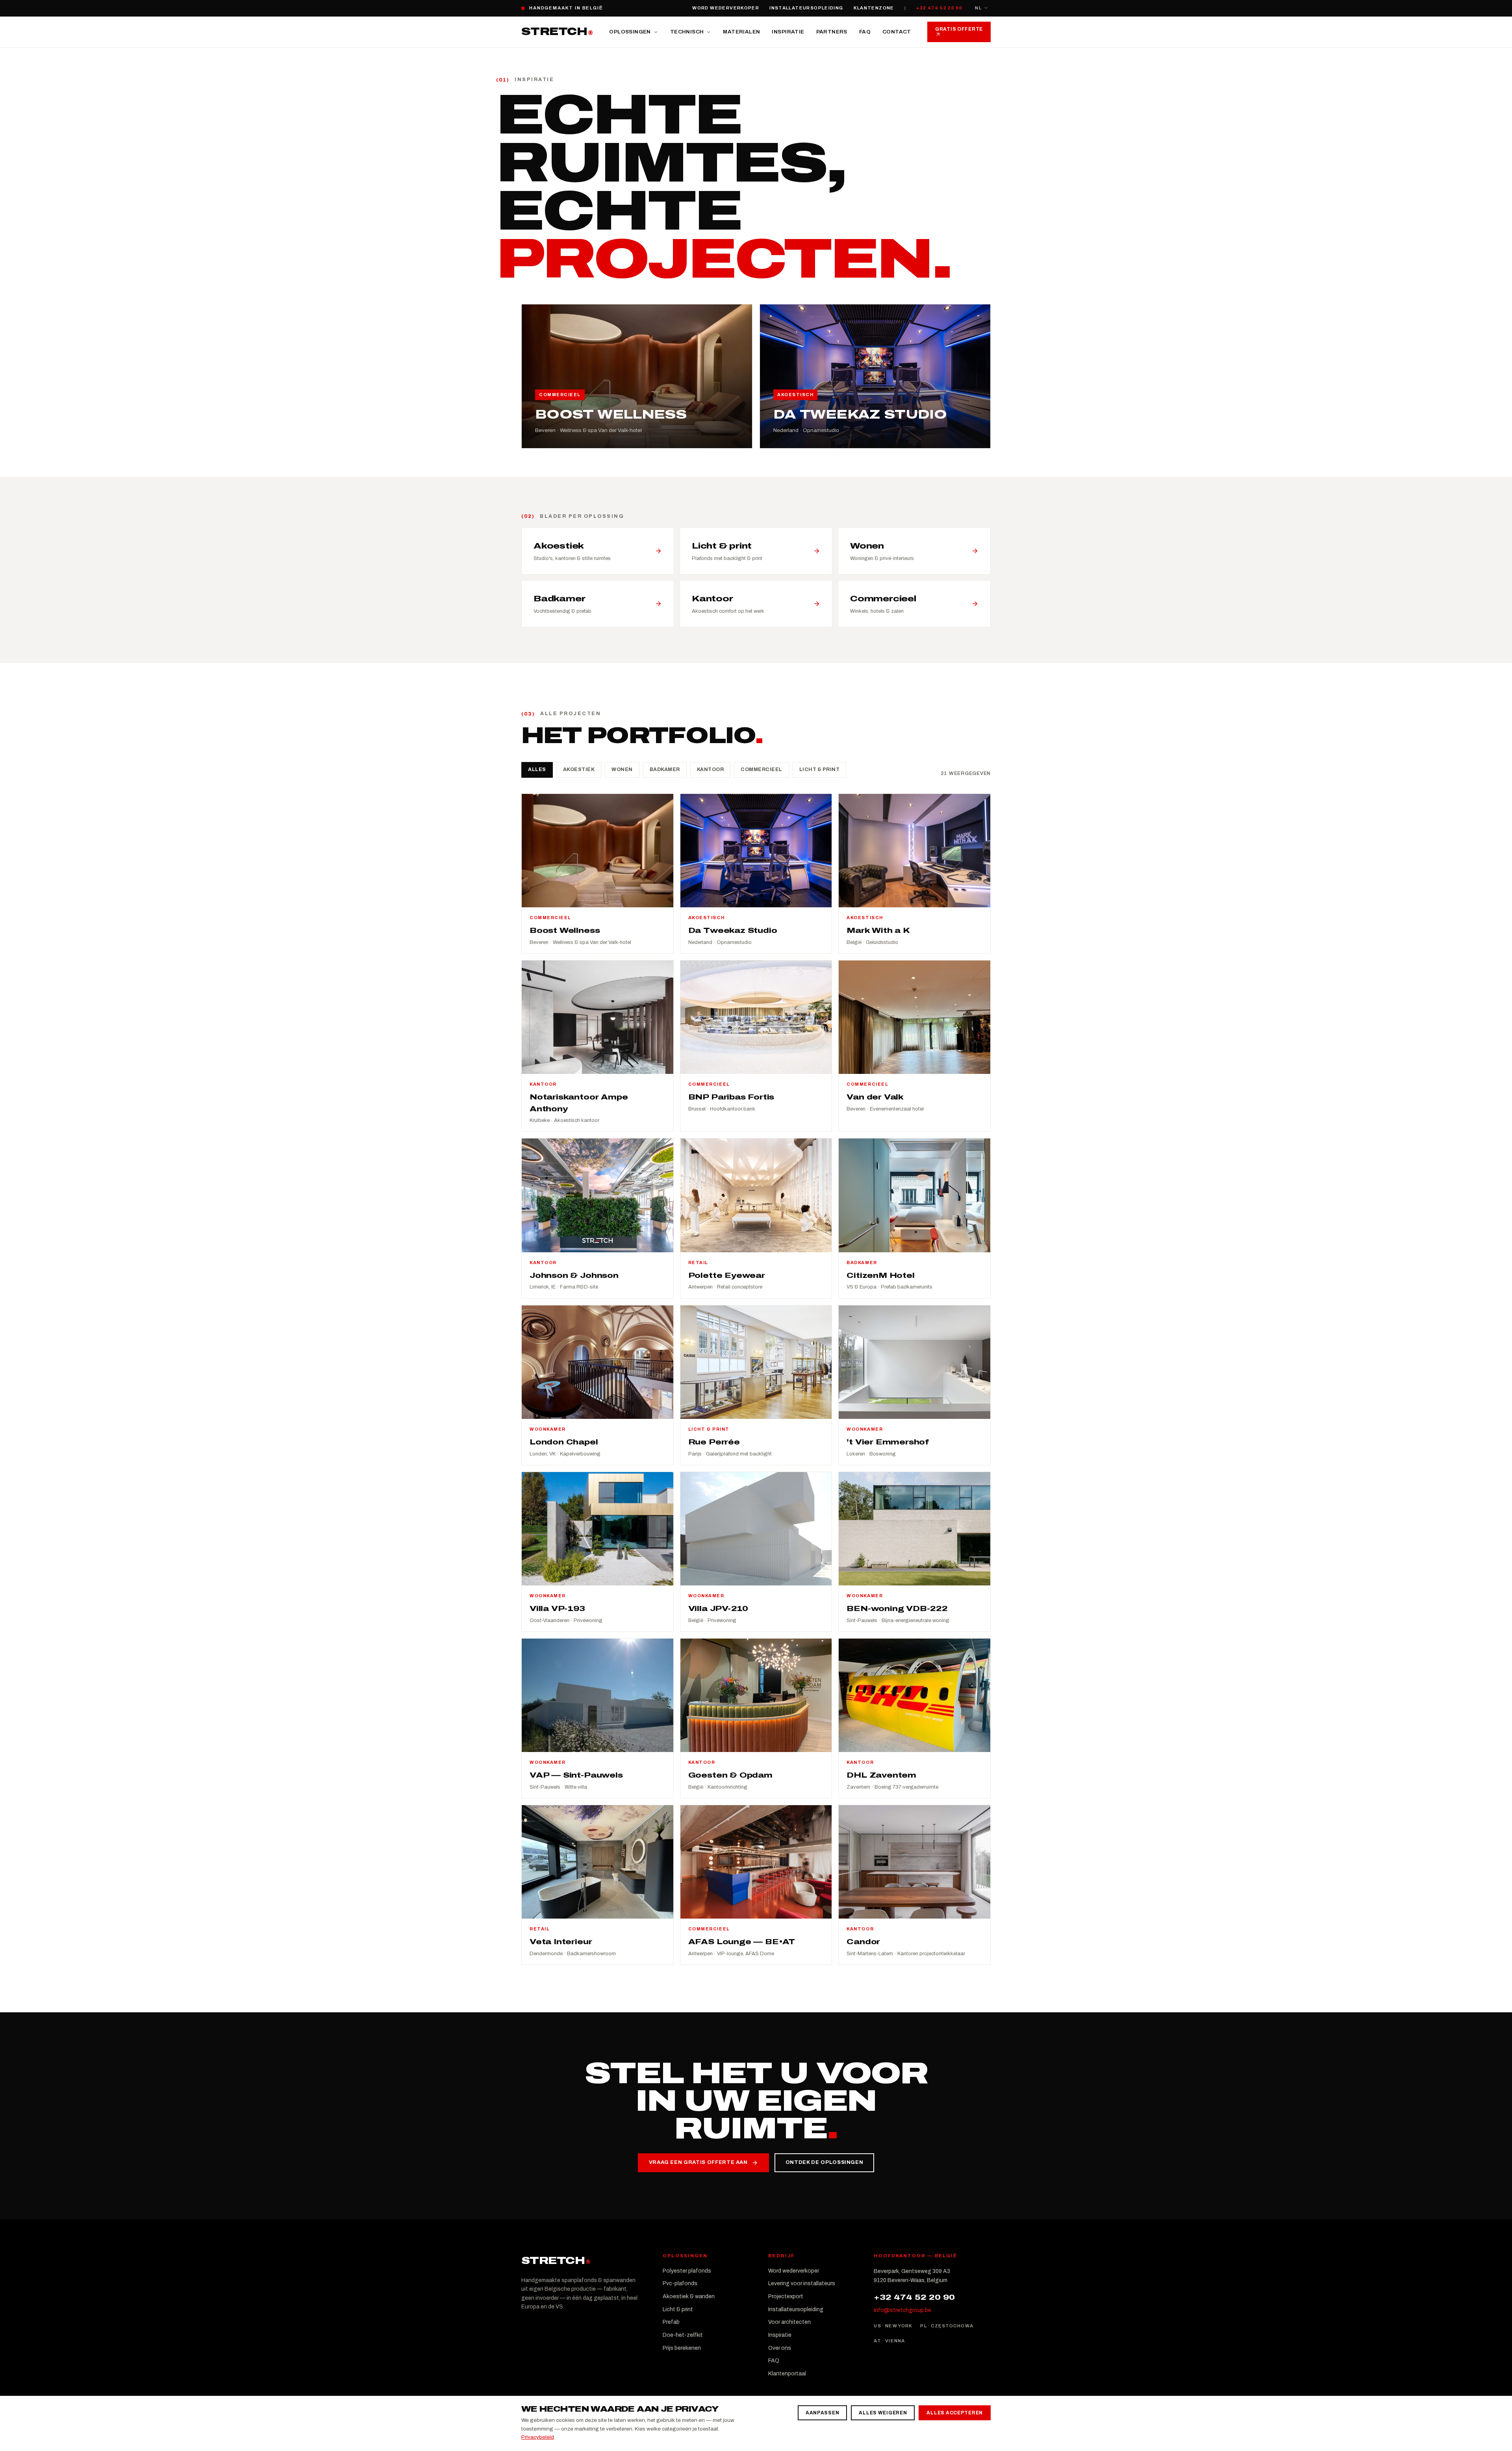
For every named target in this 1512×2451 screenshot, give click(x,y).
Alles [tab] (537, 769)
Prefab (671, 2322)
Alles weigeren (883, 2413)
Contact (897, 32)
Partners (832, 32)
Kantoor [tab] (711, 769)
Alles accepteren (955, 2413)
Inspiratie (788, 32)
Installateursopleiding (806, 8)
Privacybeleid (538, 2437)
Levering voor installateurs (802, 2283)
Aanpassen (822, 2413)
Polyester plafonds (687, 2271)
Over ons (780, 2348)
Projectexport (786, 2296)
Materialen (741, 32)
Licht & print (678, 2309)
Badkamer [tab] (665, 769)
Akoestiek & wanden (689, 2296)
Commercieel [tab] (762, 769)
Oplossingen (630, 32)
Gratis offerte (959, 29)
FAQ (865, 32)
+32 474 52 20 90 (939, 8)
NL (978, 8)
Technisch (687, 32)
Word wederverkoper (726, 8)
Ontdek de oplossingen (825, 2162)
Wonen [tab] (622, 769)
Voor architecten (789, 2322)
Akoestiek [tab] (579, 769)
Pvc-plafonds (680, 2283)
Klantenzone (874, 8)
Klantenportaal (787, 2374)
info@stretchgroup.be (902, 2310)
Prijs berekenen (682, 2348)
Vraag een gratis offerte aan (698, 2162)
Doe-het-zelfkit (683, 2335)
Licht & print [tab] (820, 769)
